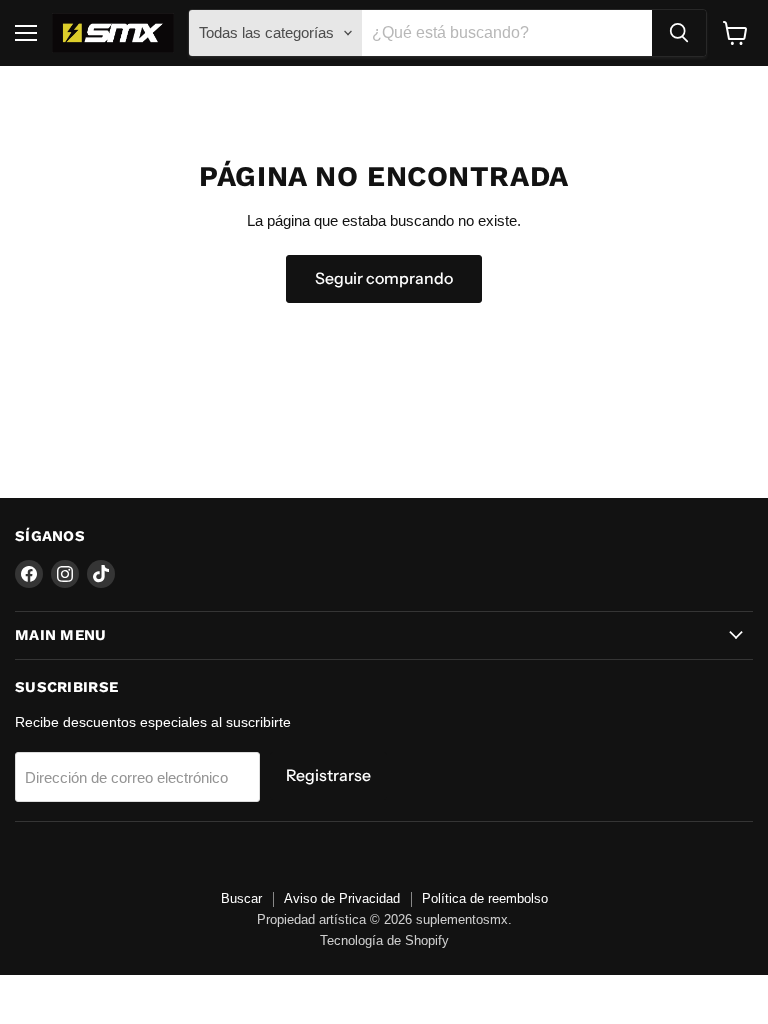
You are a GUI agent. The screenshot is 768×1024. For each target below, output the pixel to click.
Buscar (241, 898)
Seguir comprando (384, 278)
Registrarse (328, 775)
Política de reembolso (485, 898)
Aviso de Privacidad (342, 898)
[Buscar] (679, 33)
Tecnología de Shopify (384, 940)
